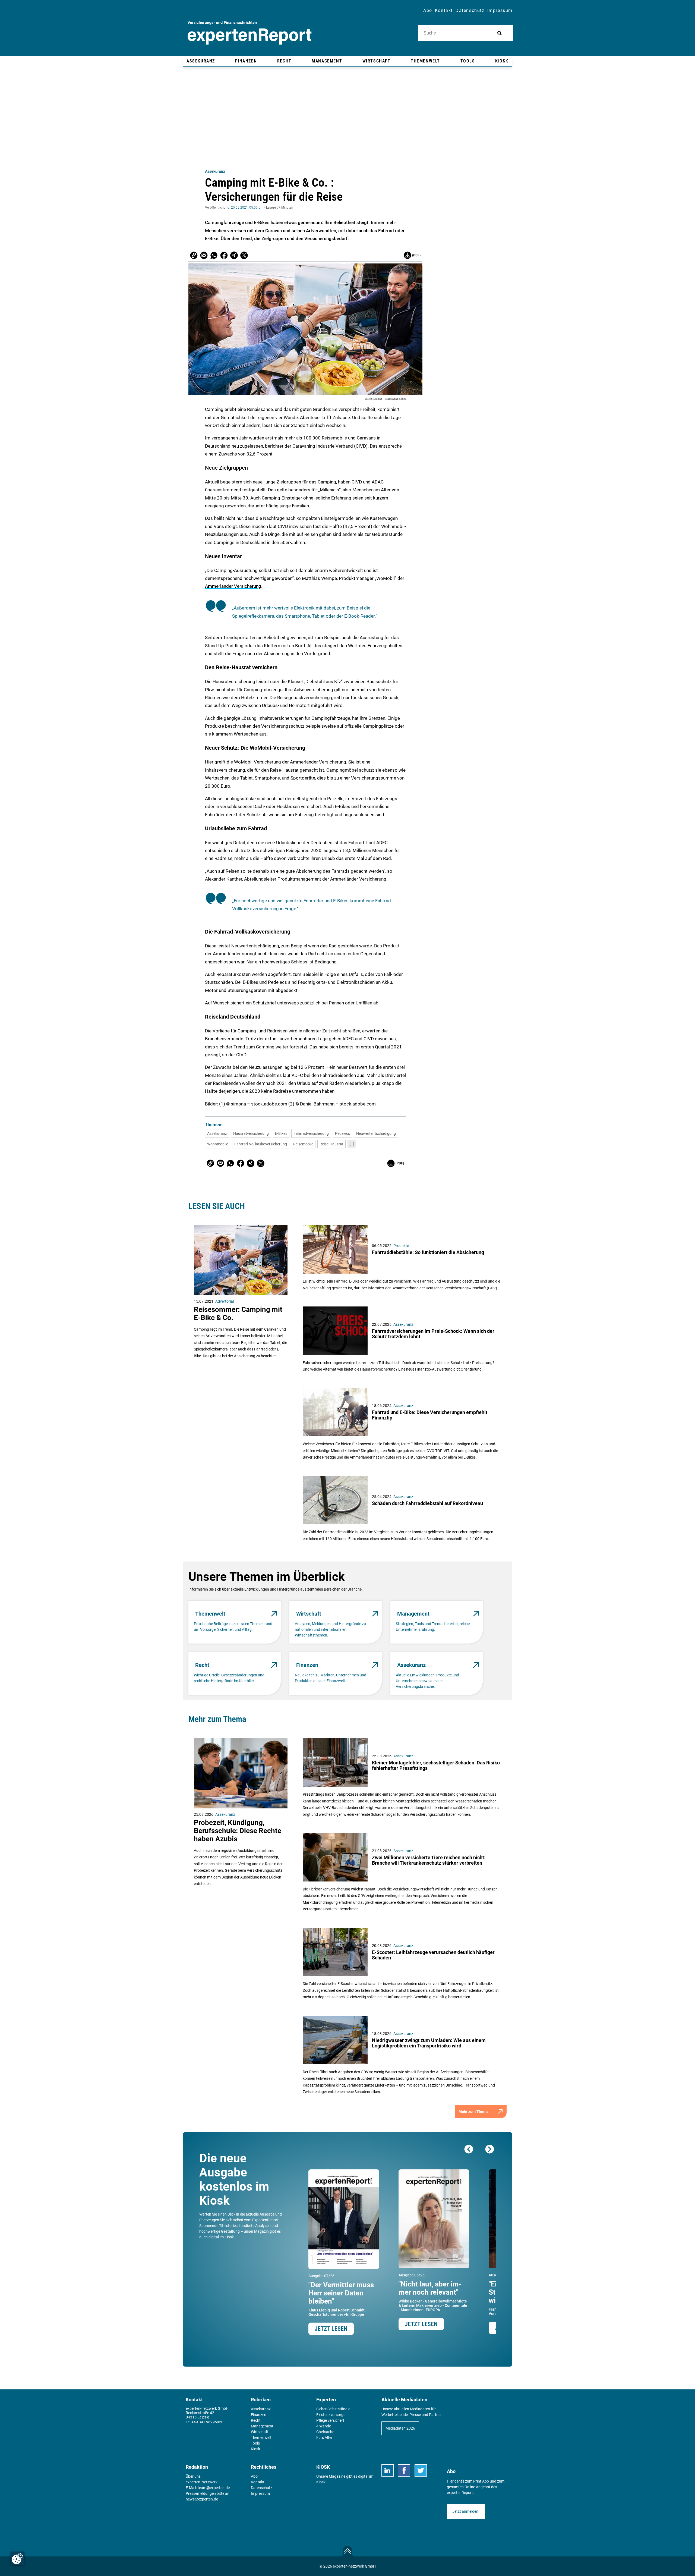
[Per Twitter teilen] (244, 255)
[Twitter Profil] (421, 2470)
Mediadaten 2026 (400, 2428)
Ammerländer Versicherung (233, 586)
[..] (352, 1144)
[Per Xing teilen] (234, 255)
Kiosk (321, 2482)
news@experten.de (202, 2499)
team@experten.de (214, 2488)
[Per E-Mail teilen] (194, 255)
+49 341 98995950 (207, 2422)
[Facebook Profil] (404, 2470)
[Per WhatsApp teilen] (214, 255)
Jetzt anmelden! (466, 2511)
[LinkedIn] (388, 2470)
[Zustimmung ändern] (17, 2559)
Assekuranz (215, 171)
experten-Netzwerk (202, 2482)
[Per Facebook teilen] (224, 255)
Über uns (193, 2476)
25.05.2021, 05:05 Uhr (247, 208)
